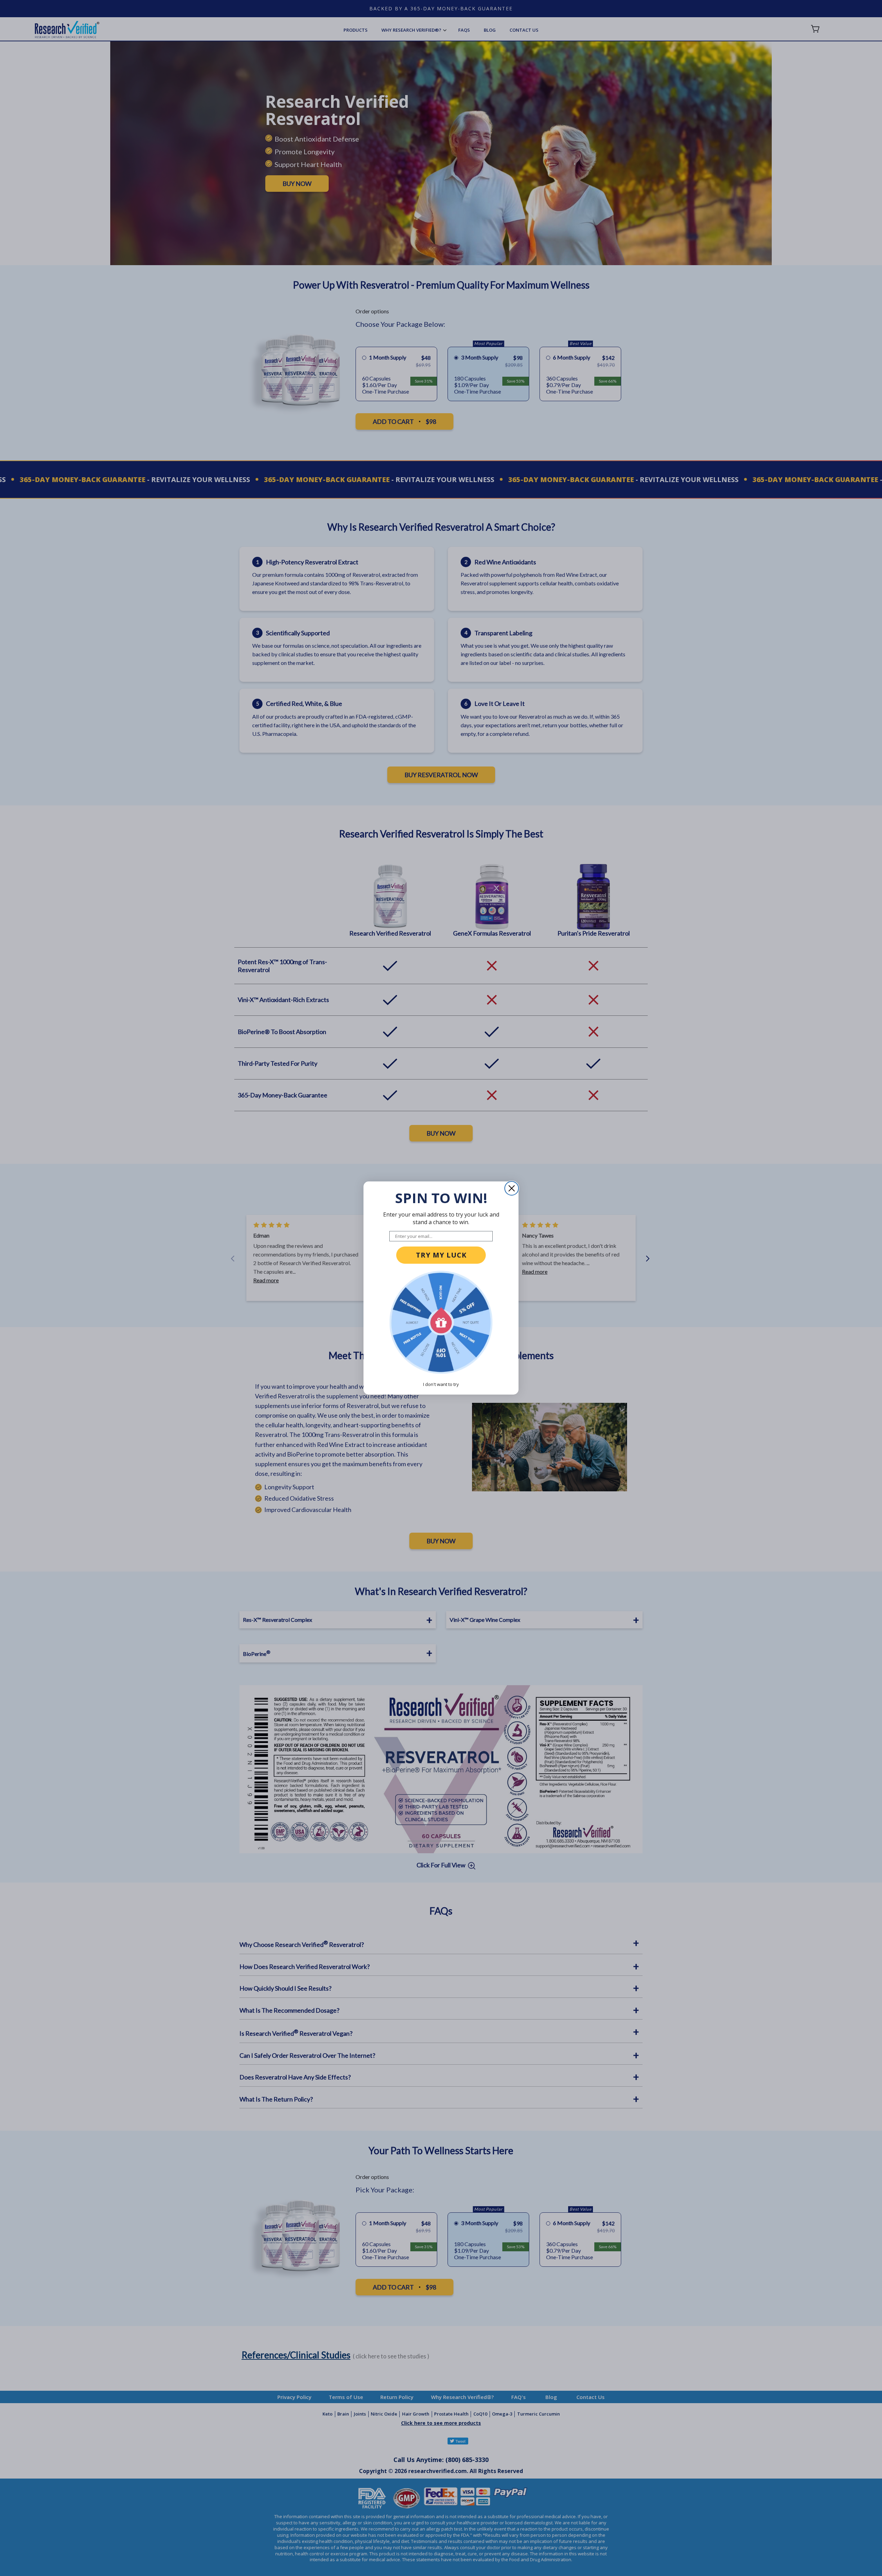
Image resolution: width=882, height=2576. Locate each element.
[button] (441, 1322)
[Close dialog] (512, 1188)
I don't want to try (441, 1384)
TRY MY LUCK (441, 1255)
